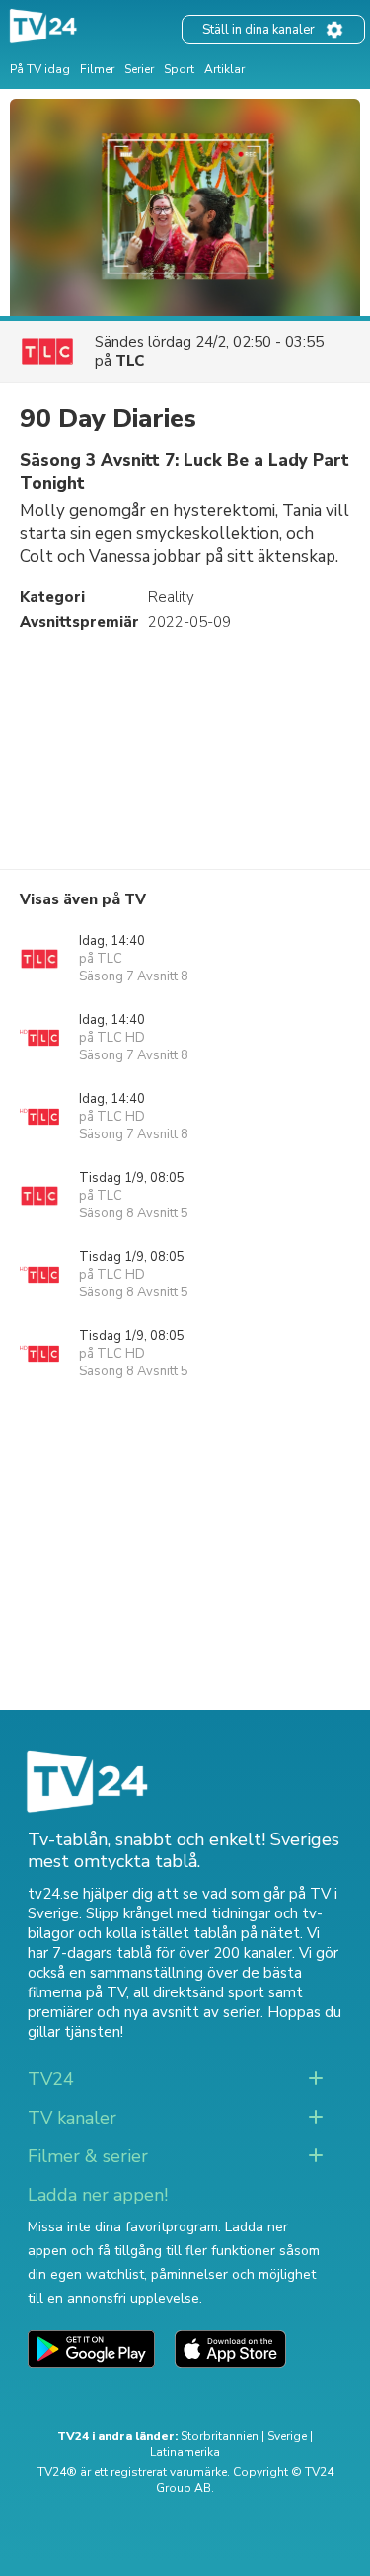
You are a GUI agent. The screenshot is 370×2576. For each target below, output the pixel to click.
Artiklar (224, 69)
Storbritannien (220, 2436)
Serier (139, 69)
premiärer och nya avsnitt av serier (144, 2012)
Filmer (97, 69)
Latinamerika (185, 2452)
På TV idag (40, 69)
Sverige (287, 2436)
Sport (179, 69)
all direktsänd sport (199, 1992)
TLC (130, 361)
